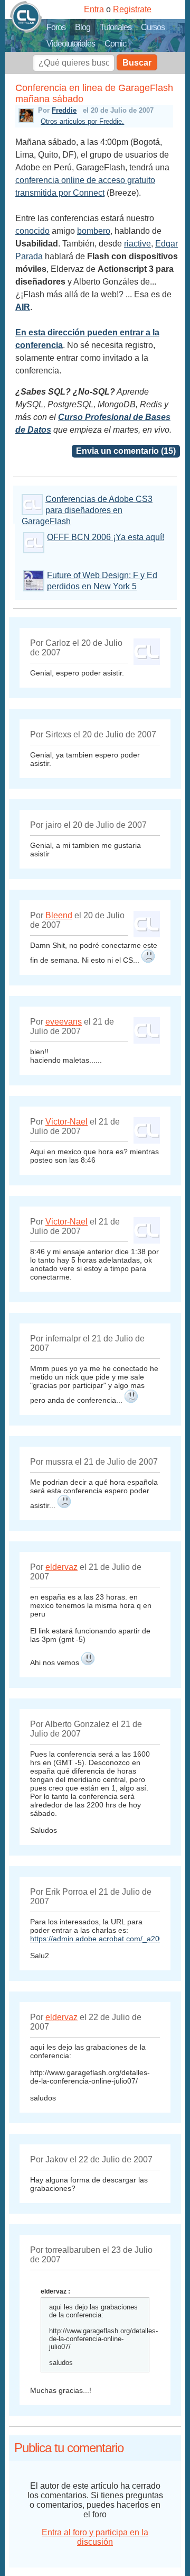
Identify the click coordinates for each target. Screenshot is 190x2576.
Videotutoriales (71, 44)
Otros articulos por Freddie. (82, 121)
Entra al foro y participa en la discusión (95, 2537)
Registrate (132, 9)
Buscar (137, 63)
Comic (115, 44)
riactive (137, 244)
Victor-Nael (66, 1122)
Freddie (64, 110)
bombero (94, 231)
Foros (56, 27)
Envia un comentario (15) (126, 451)
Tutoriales (116, 27)
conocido (32, 231)
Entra (94, 9)
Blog (83, 27)
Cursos (153, 27)
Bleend (59, 915)
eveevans (64, 1022)
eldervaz (61, 1567)
